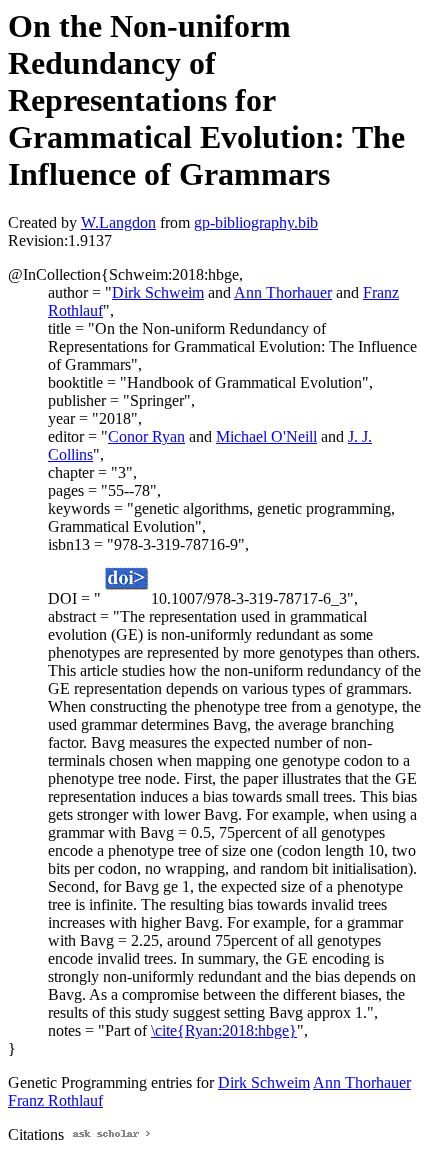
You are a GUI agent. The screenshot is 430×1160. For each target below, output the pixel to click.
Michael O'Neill (266, 436)
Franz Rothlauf (55, 1100)
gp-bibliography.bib (256, 222)
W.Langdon (118, 222)
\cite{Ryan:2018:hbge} (224, 1030)
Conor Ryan (146, 436)
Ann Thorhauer (283, 292)
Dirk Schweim (158, 292)
